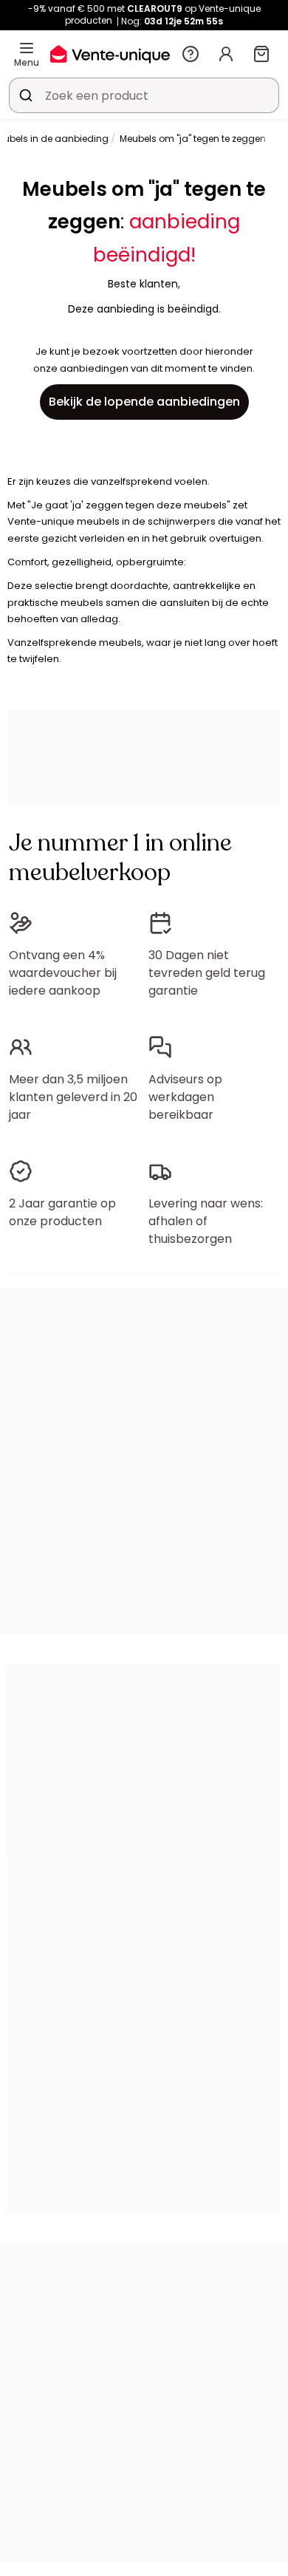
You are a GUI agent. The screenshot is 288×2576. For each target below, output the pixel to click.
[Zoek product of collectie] (26, 95)
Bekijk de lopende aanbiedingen (144, 402)
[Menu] (27, 48)
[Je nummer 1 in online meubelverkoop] (110, 54)
